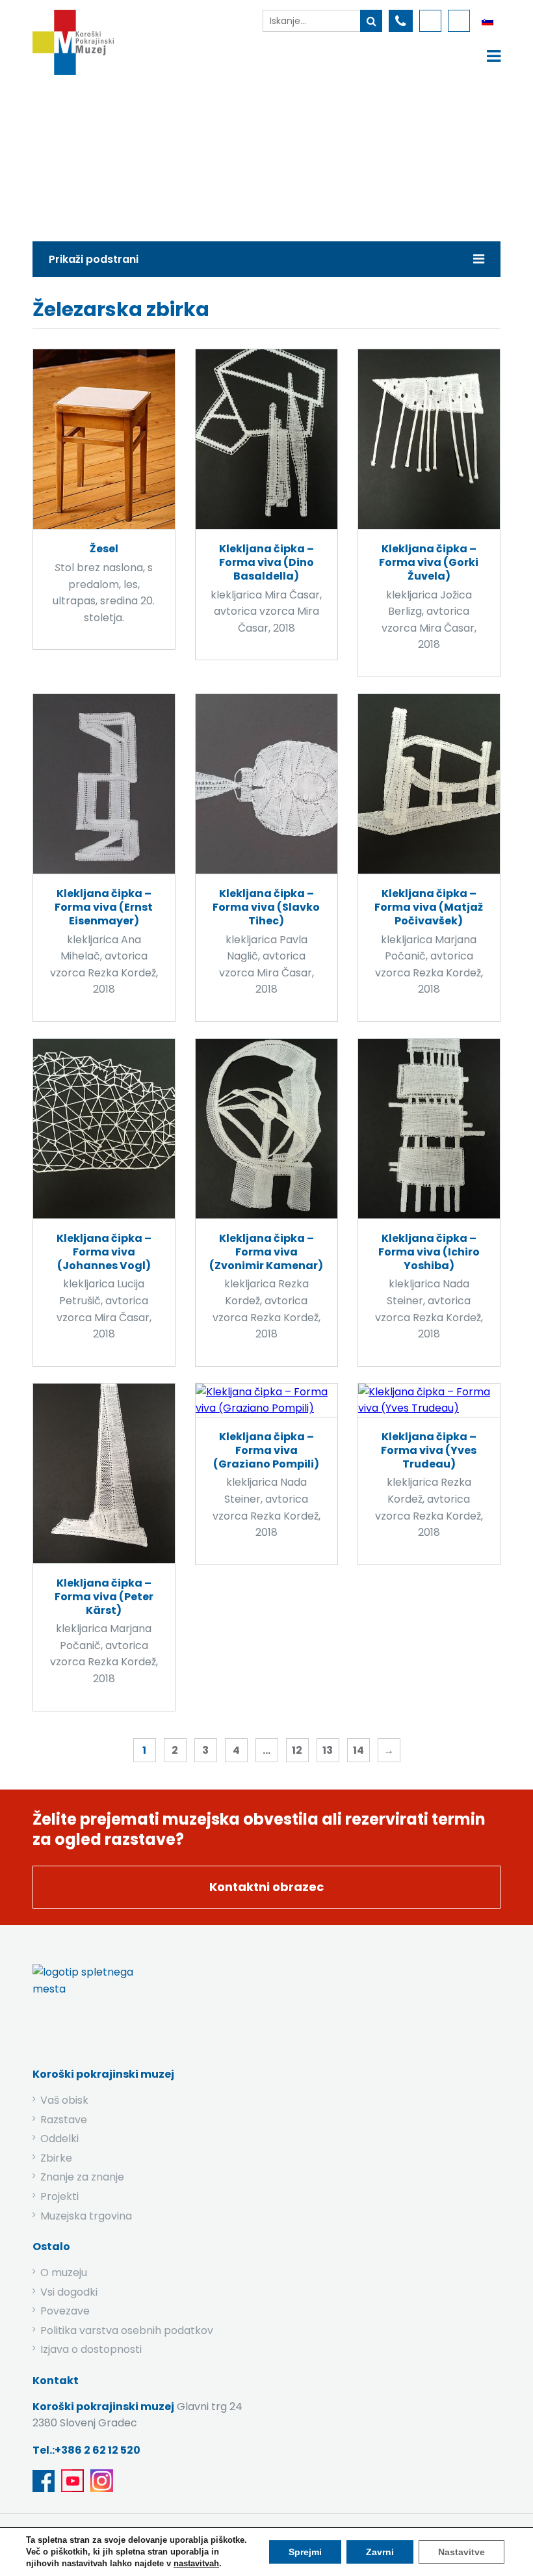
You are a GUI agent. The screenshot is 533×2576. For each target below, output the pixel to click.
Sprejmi (305, 2552)
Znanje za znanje (82, 2177)
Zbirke (176, 154)
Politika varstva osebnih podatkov (127, 2330)
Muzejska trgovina (86, 2216)
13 (328, 1750)
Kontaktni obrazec (266, 1887)
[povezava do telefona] (401, 21)
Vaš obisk (64, 2100)
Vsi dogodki (69, 2292)
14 (358, 1750)
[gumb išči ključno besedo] (371, 21)
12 (297, 1750)
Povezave (65, 2311)
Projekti (59, 2196)
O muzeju (64, 2273)
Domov (119, 154)
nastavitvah (196, 2563)
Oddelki (59, 2139)
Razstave (64, 2120)
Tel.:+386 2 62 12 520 (86, 2450)
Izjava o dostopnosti (91, 2349)
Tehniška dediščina (264, 154)
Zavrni (380, 2552)
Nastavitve (461, 2552)
